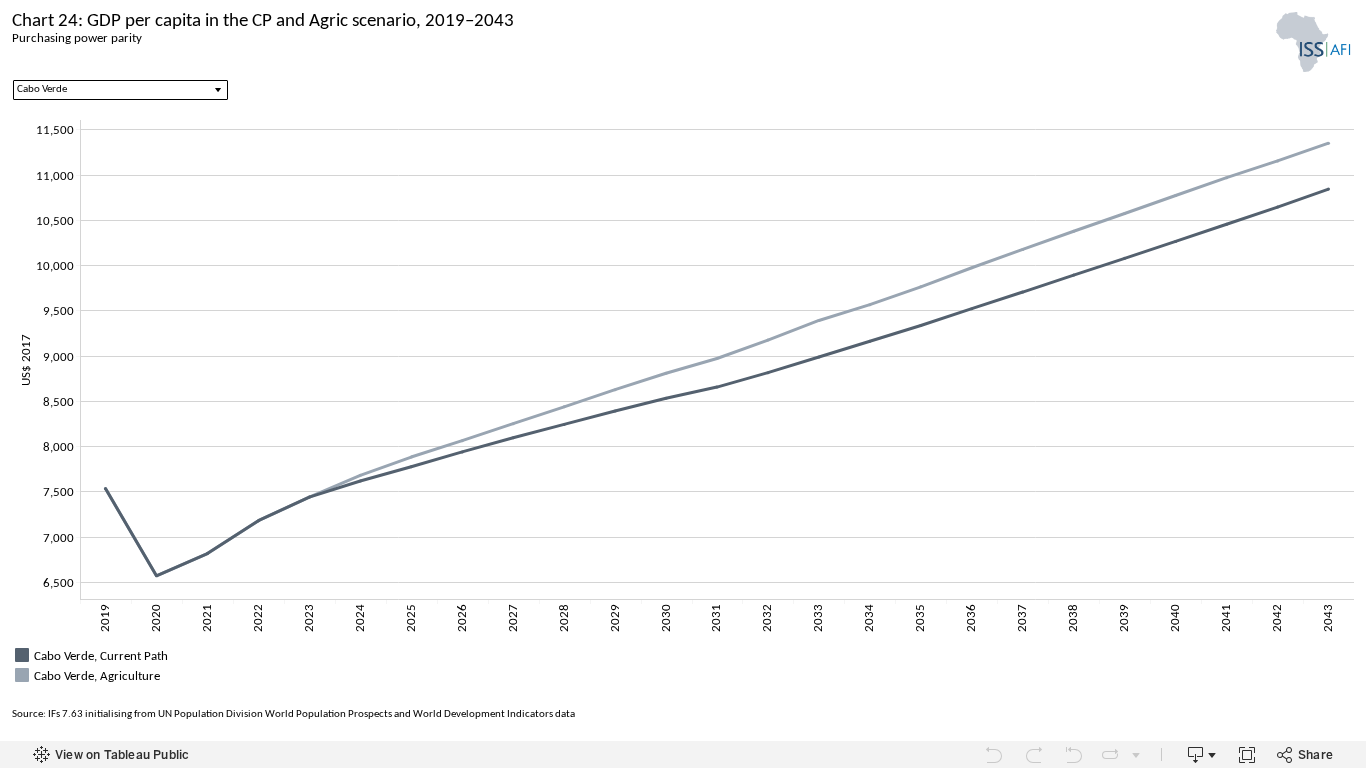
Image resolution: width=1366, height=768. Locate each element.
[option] (683, 655)
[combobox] (120, 90)
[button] (1346, 653)
